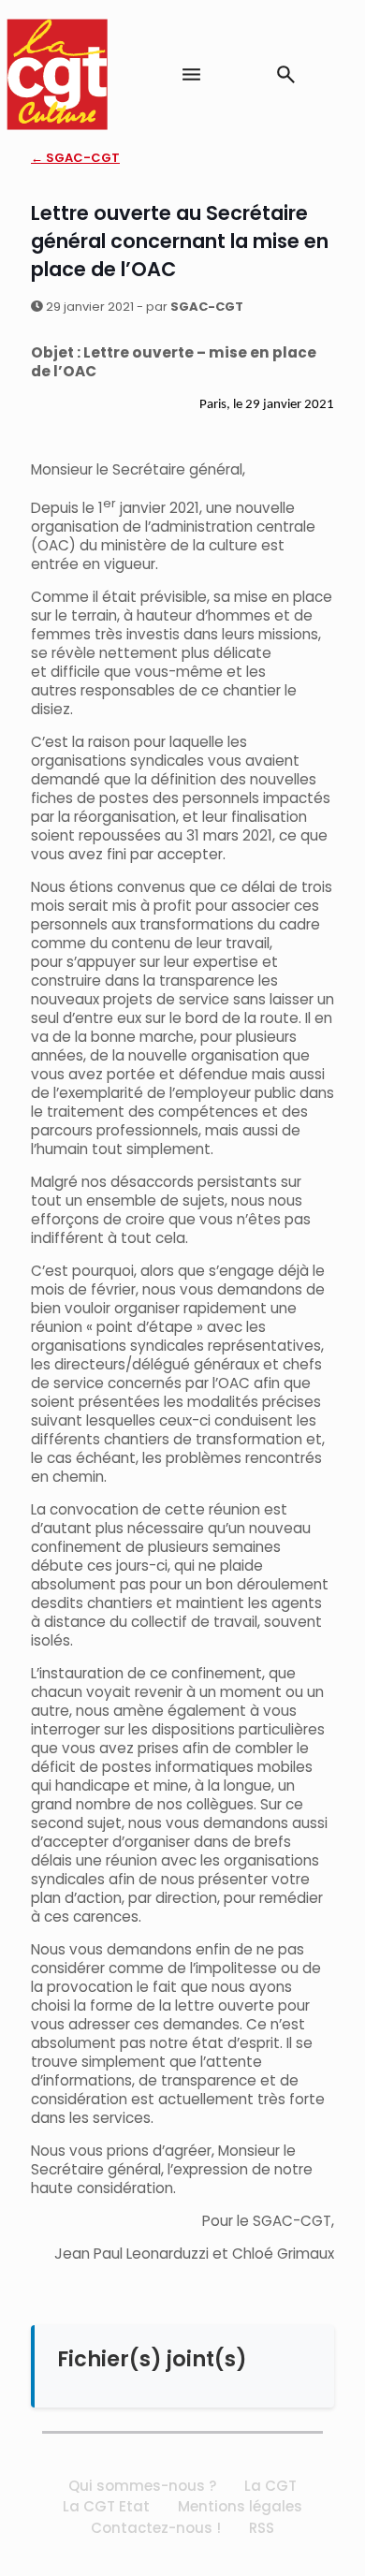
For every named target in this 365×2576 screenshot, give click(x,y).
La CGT (270, 2486)
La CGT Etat (106, 2506)
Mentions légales (240, 2506)
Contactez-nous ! (156, 2528)
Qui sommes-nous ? (142, 2486)
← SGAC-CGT (75, 158)
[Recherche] (286, 74)
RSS (262, 2528)
